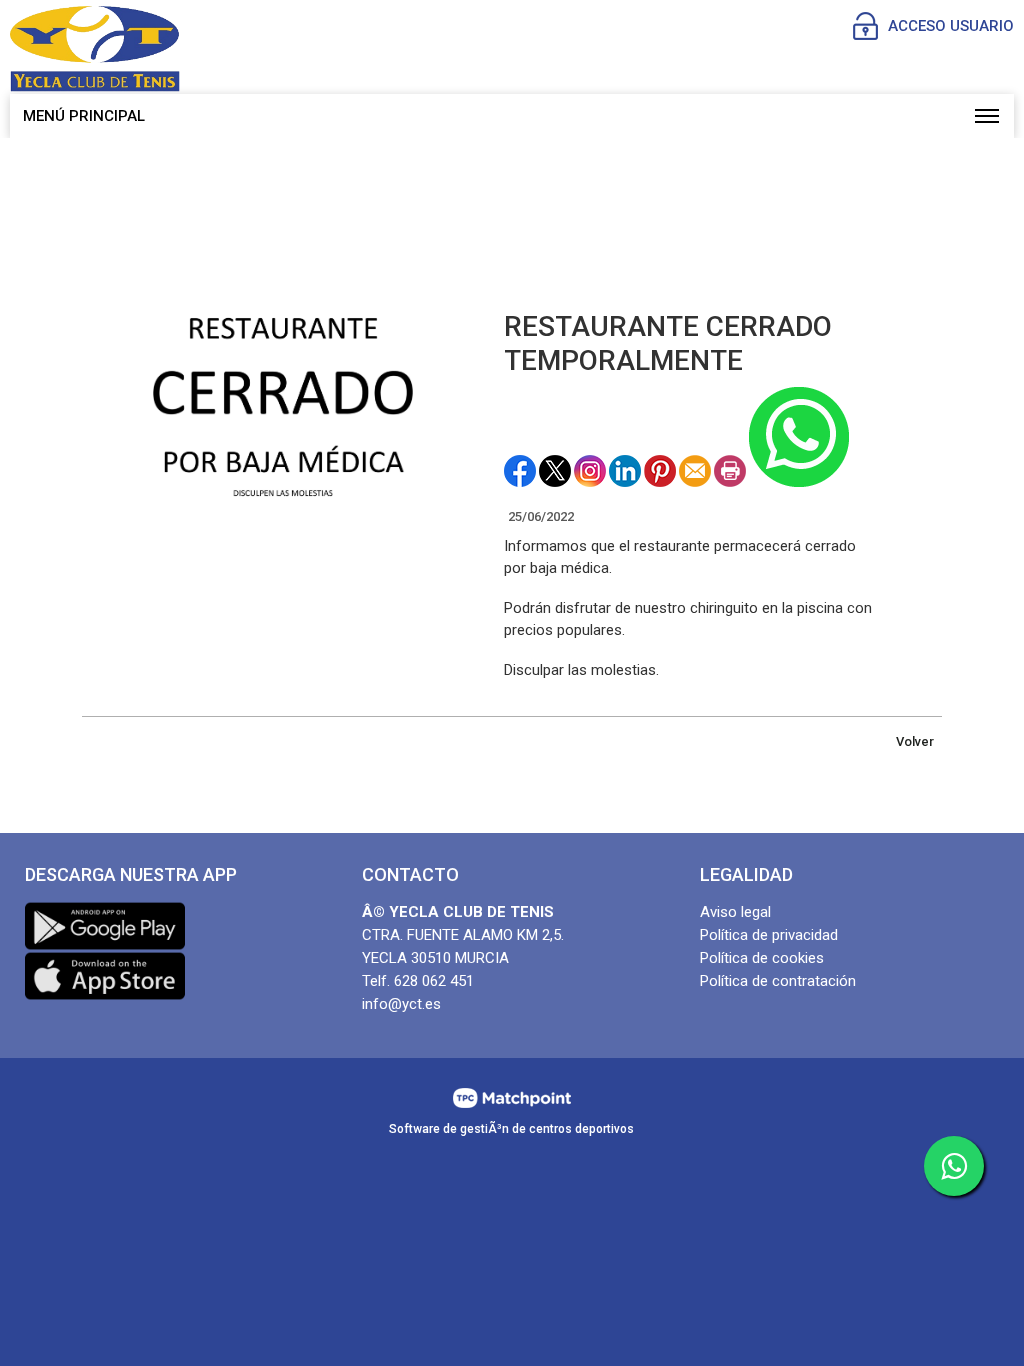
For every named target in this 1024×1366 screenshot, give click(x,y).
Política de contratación (778, 981)
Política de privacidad (769, 935)
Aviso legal (735, 912)
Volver (915, 741)
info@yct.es (401, 1004)
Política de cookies (762, 958)
